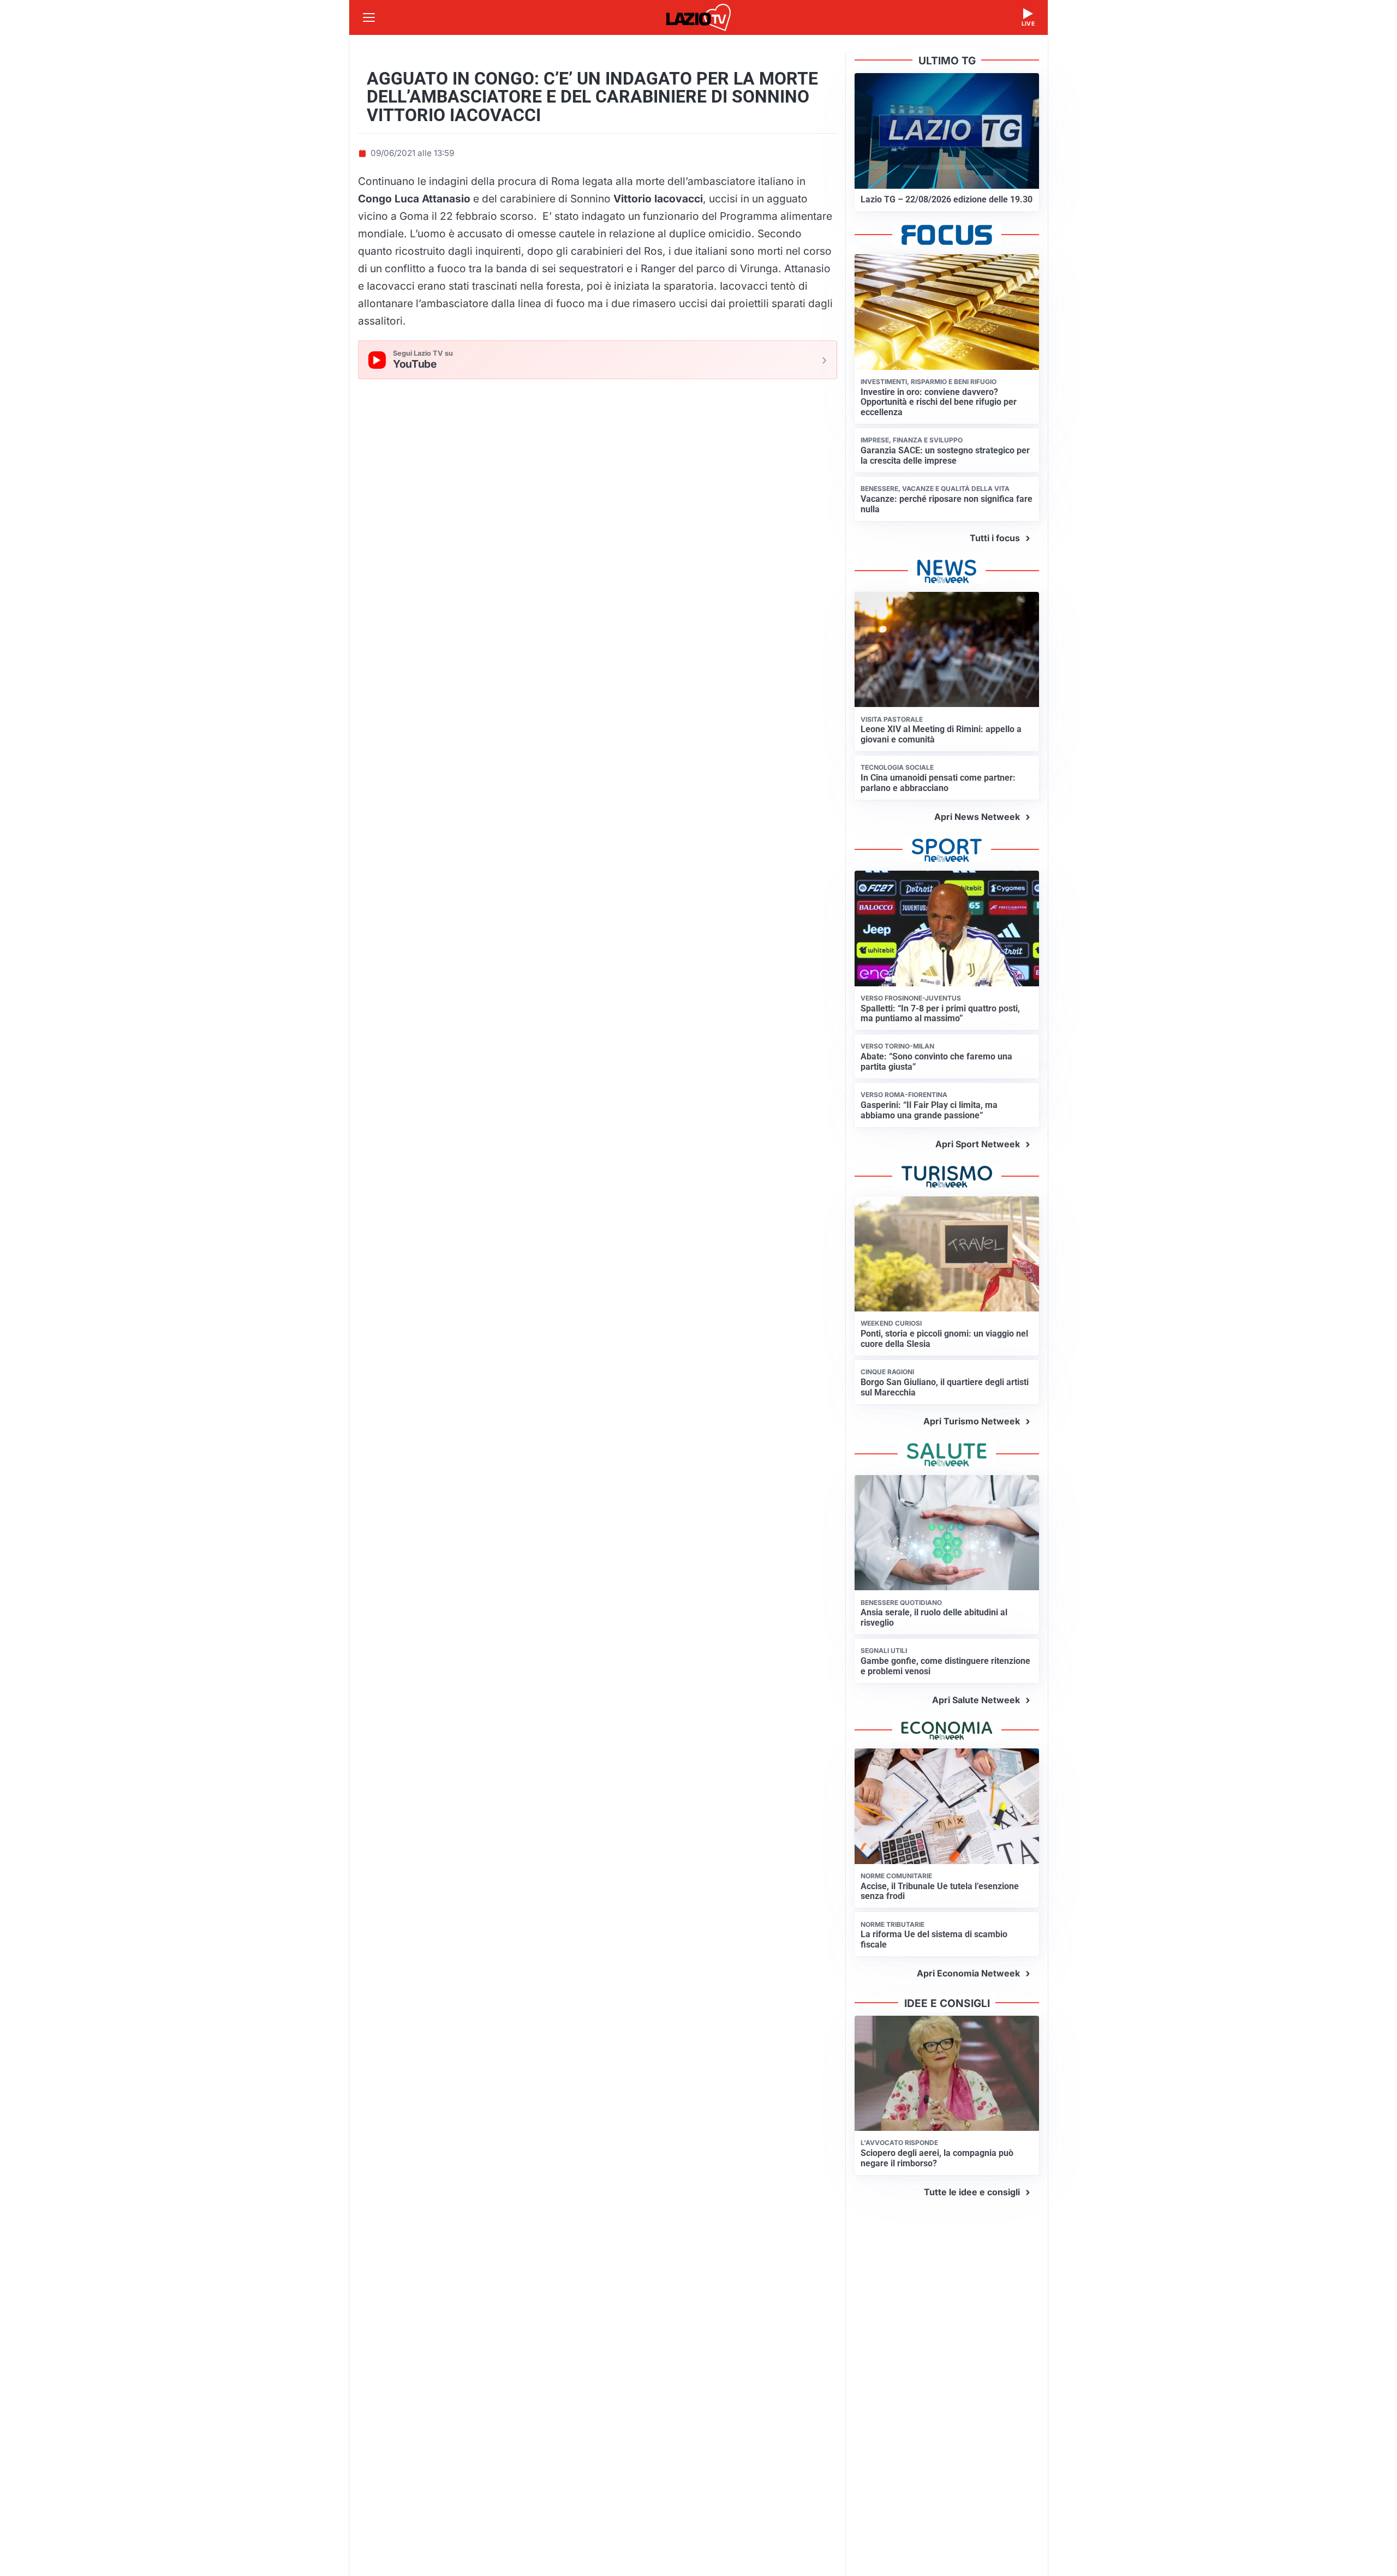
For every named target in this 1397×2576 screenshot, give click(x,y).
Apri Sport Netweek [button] (978, 1144)
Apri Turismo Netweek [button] (972, 1421)
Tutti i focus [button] (995, 538)
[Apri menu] (369, 17)
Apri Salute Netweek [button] (976, 1700)
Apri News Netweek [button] (977, 817)
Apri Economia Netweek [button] (968, 1973)
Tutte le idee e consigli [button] (972, 2192)
